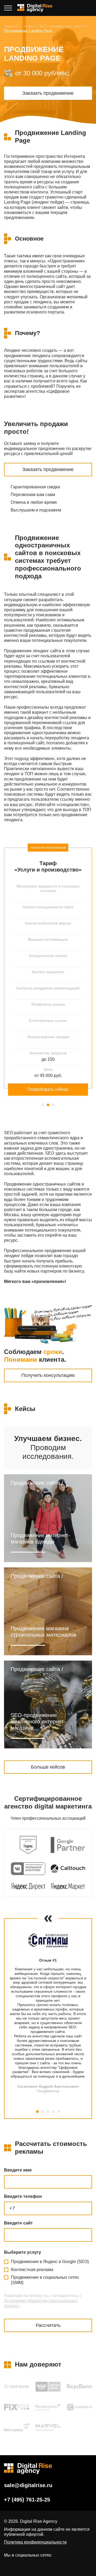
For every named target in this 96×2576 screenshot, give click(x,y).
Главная (11, 26)
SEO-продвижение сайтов (62, 26)
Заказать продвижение (48, 93)
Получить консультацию (48, 1375)
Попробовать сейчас (48, 1089)
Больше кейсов (48, 1767)
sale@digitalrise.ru (28, 2485)
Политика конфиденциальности (35, 2542)
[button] (43, 1105)
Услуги (29, 26)
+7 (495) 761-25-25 (89, 8)
